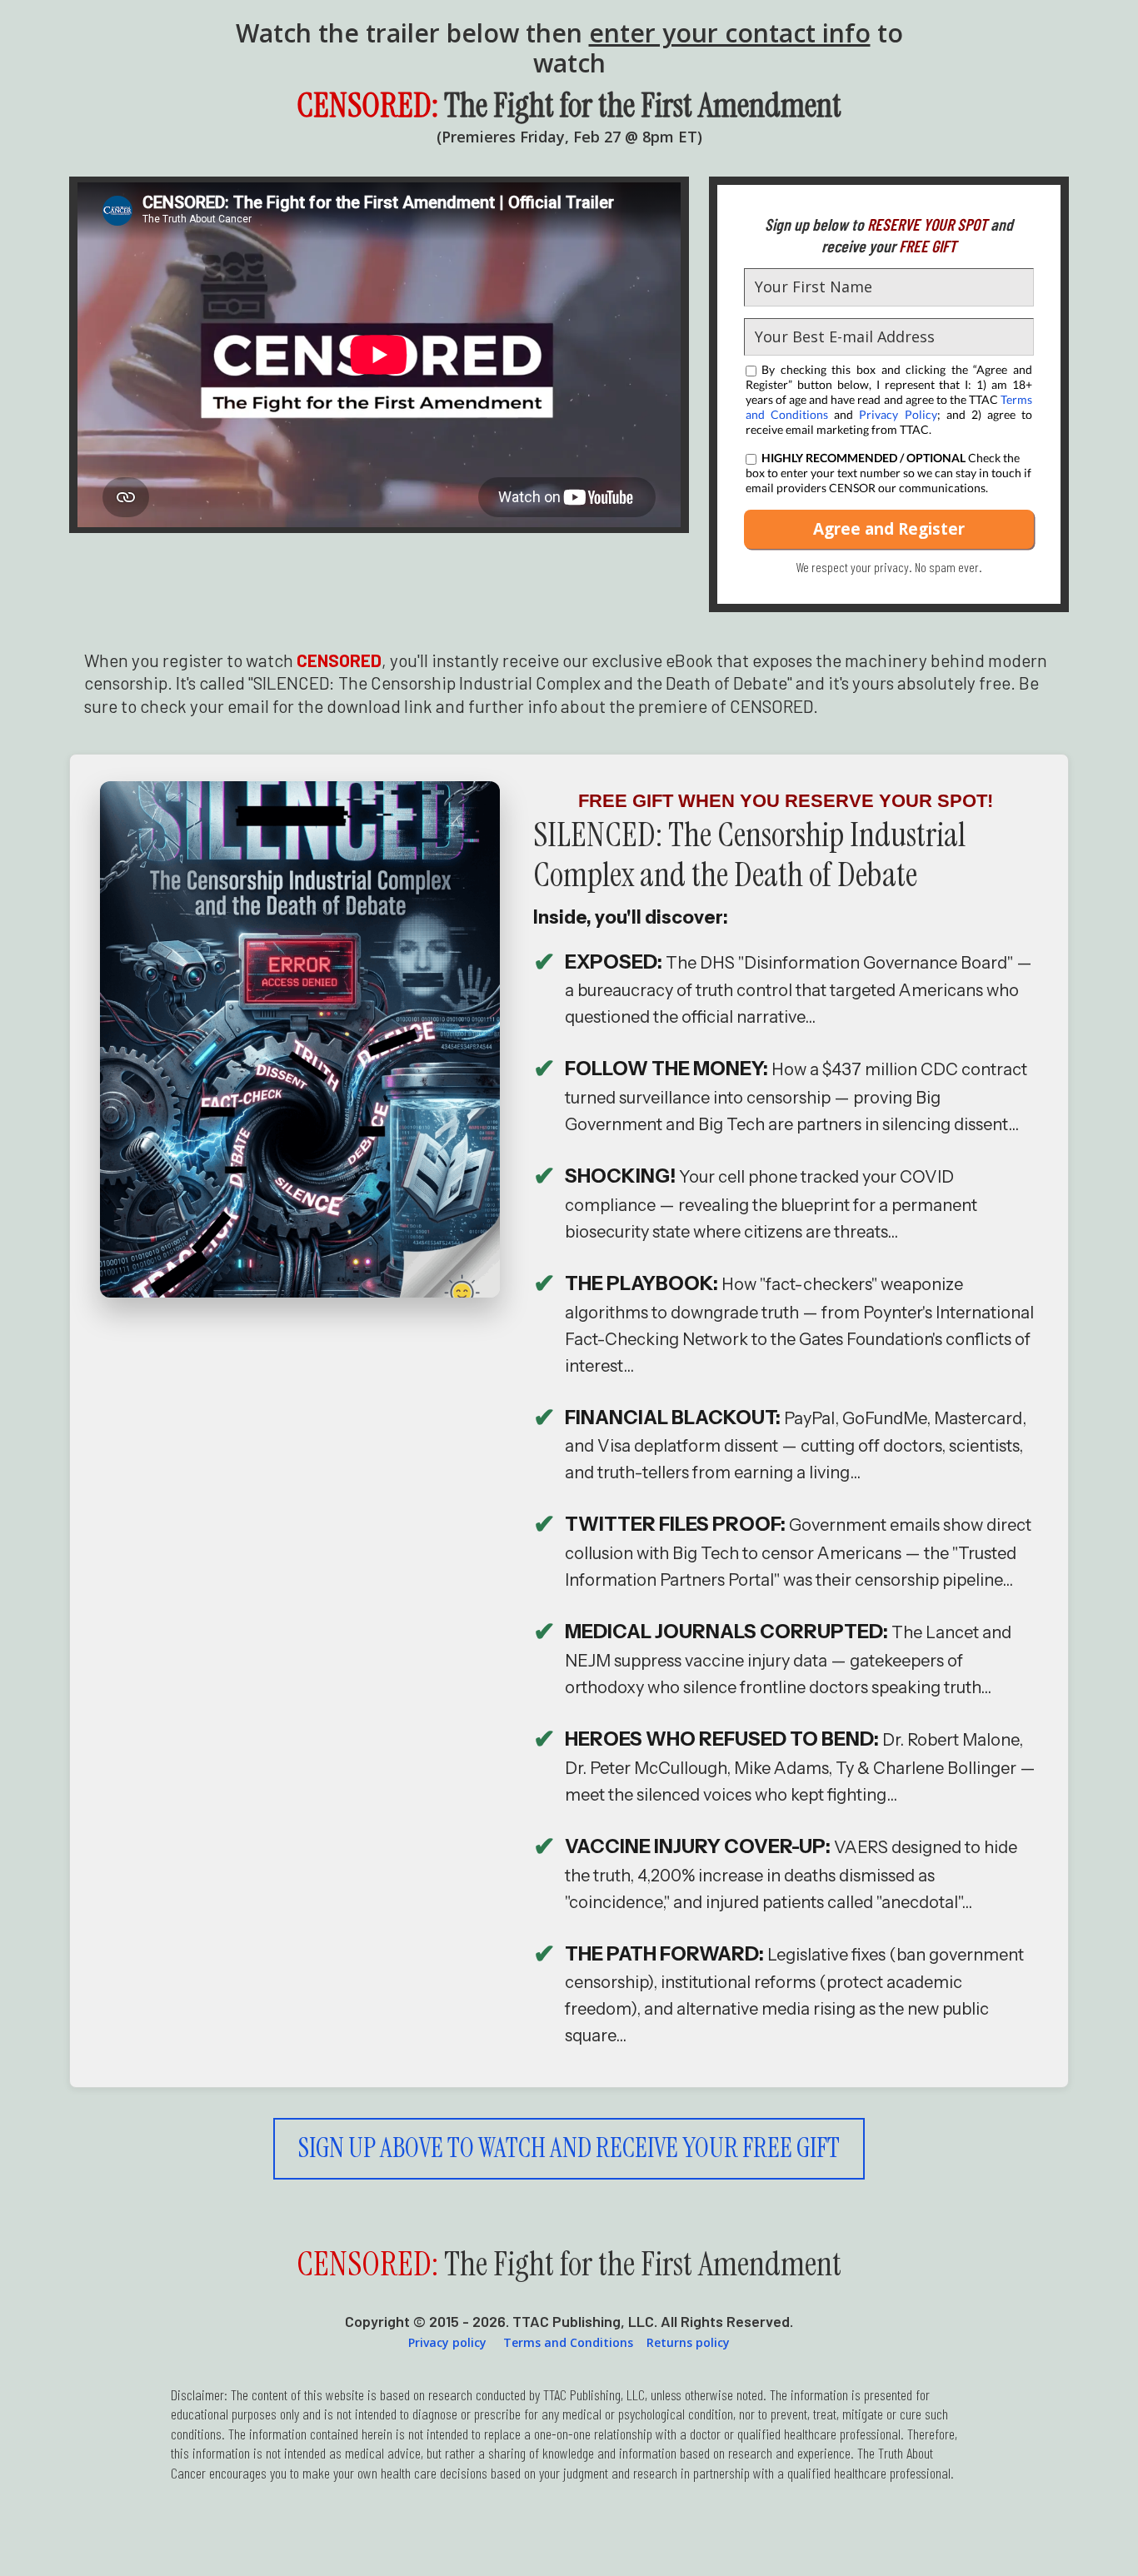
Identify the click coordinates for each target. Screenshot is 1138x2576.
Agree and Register (889, 529)
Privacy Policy (898, 414)
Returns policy (688, 2342)
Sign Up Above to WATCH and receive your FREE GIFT (569, 2148)
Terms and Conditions (568, 2342)
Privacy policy (447, 2342)
